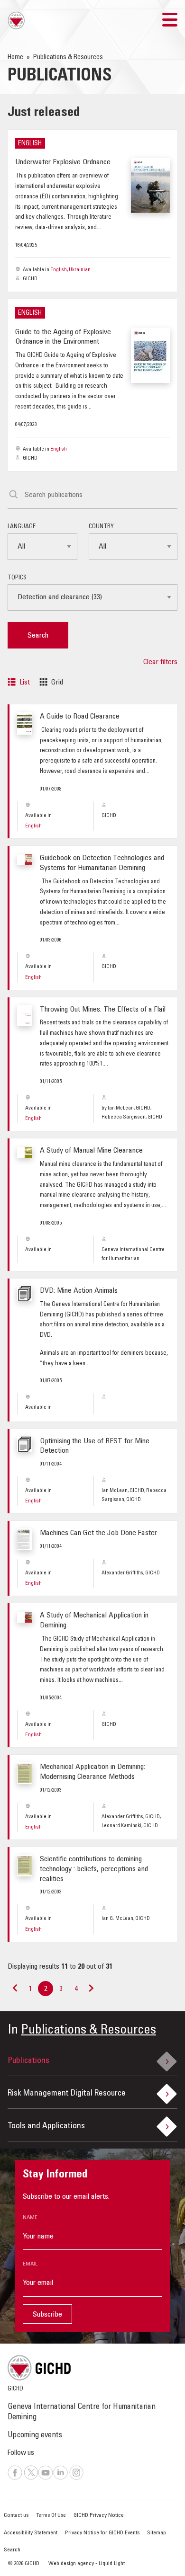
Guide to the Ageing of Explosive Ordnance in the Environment (63, 337)
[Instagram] (77, 2478)
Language (22, 527)
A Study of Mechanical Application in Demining (94, 1621)
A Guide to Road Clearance (80, 717)
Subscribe (47, 2315)
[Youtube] (46, 2478)
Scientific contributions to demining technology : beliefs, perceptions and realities (94, 1869)
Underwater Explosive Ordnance (63, 162)
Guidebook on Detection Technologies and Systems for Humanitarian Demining (102, 863)
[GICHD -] (30, 20)
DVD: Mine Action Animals (79, 1291)
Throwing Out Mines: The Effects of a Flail (103, 1010)
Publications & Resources (88, 2031)
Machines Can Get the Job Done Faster (98, 1533)
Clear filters (160, 662)
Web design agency (72, 2564)
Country (101, 527)
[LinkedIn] (60, 2478)
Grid (57, 683)
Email (30, 2264)
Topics (17, 578)
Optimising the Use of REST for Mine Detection (95, 1446)
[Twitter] (31, 2478)
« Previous (15, 1992)
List (25, 683)
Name (30, 2218)
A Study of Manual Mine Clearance (91, 1151)
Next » (91, 1992)
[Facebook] (15, 2478)
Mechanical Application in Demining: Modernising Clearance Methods (92, 1772)
